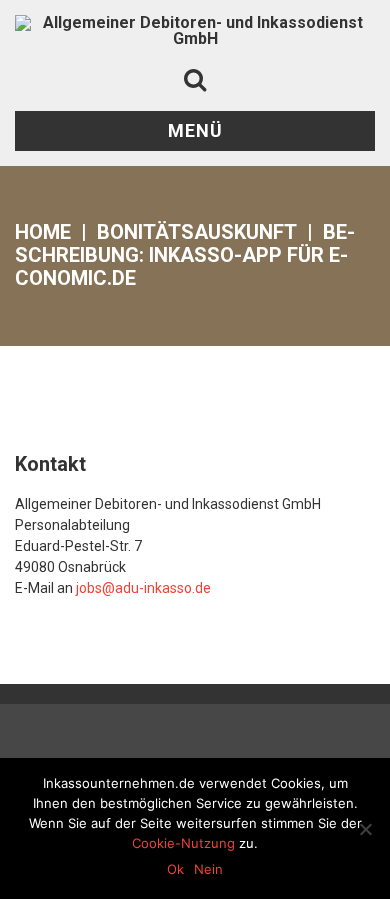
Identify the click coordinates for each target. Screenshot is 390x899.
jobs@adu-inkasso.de (143, 588)
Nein (208, 869)
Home (43, 232)
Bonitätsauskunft (197, 232)
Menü (195, 130)
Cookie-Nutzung (183, 843)
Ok (175, 869)
